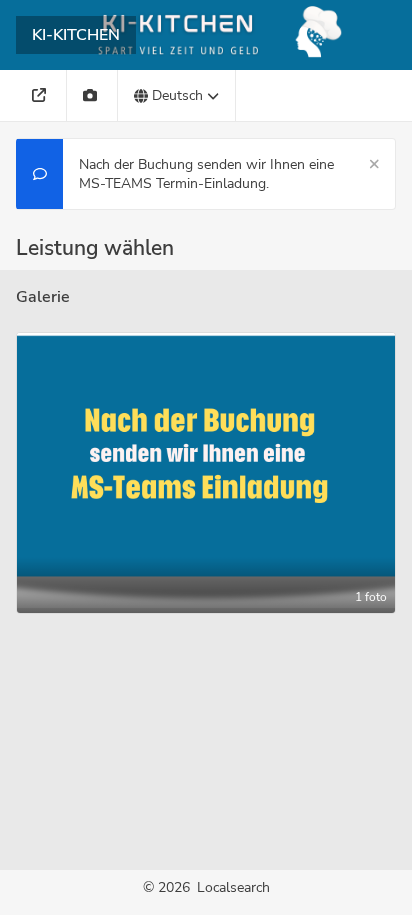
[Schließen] (374, 164)
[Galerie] (92, 95)
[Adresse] (41, 95)
